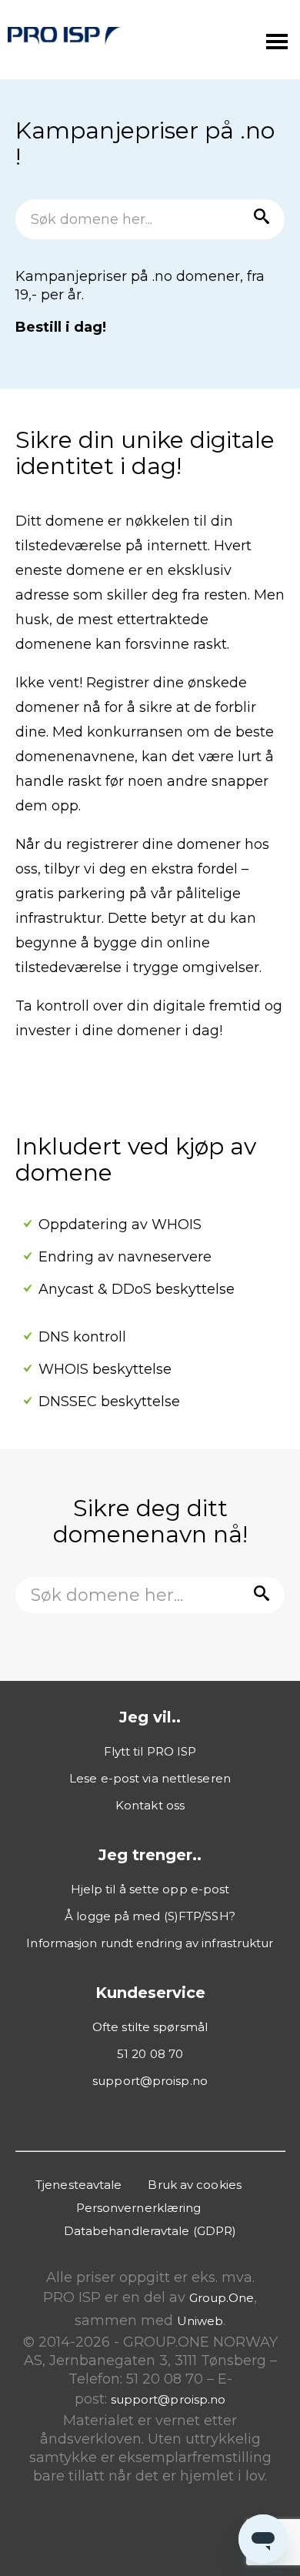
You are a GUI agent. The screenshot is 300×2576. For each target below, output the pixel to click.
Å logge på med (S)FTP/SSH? (150, 1916)
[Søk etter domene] (258, 219)
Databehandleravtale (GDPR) (150, 2231)
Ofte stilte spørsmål (150, 2027)
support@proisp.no (150, 2081)
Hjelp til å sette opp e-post (150, 1889)
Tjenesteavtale (78, 2185)
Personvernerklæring (139, 2208)
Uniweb (200, 2321)
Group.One (222, 2298)
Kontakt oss (150, 1805)
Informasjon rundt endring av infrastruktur (150, 1943)
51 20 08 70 (150, 2054)
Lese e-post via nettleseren (150, 1778)
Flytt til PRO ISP (150, 1751)
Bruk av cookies (195, 2185)
